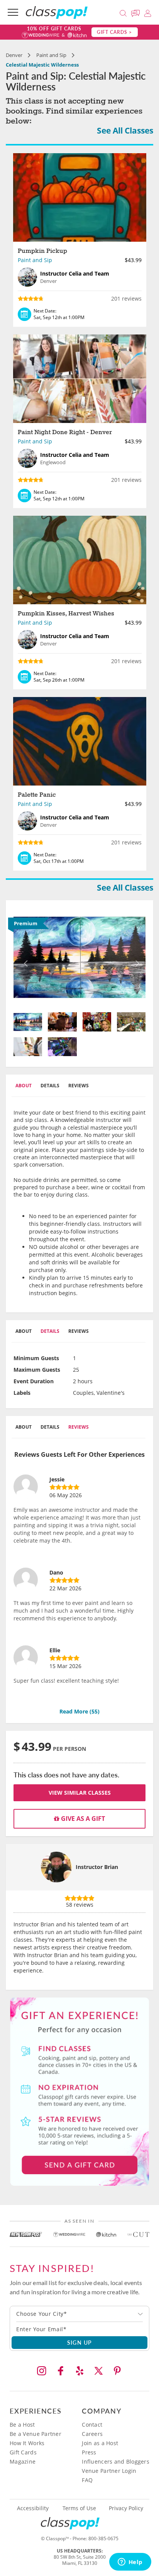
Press (89, 2452)
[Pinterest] (117, 2371)
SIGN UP (80, 2342)
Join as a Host (100, 2443)
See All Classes (125, 130)
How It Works (27, 2443)
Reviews (79, 1086)
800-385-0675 (103, 2538)
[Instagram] (42, 2371)
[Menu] (13, 12)
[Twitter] (98, 2371)
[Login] (148, 12)
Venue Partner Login (109, 2471)
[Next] (136, 957)
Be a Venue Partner (36, 2434)
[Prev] (23, 957)
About (24, 1086)
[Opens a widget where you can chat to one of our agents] (130, 2563)
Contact (92, 2425)
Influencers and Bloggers (116, 2461)
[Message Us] (137, 12)
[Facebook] (61, 2371)
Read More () (79, 1711)
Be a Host (22, 2425)
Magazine (23, 2461)
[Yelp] (79, 2371)
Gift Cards (23, 2452)
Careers (92, 2434)
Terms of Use (79, 2508)
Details (50, 1086)
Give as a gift (82, 1819)
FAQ (87, 2480)
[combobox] (79, 2314)
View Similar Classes (80, 1793)
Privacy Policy (126, 2508)
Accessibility (33, 2508)
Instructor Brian (97, 1867)
